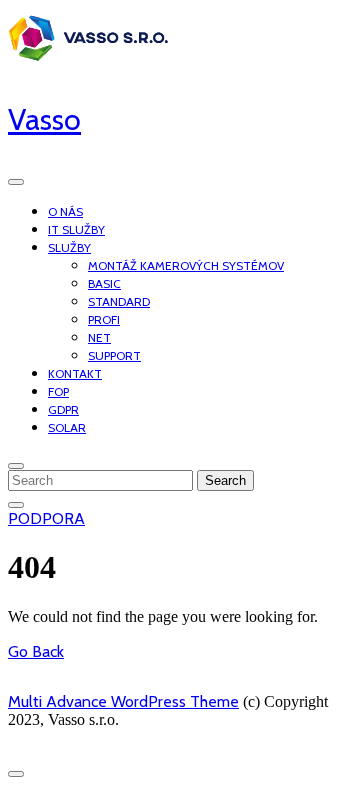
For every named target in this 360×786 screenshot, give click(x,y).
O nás (65, 211)
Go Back (36, 651)
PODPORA (46, 518)
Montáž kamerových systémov (186, 265)
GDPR (63, 409)
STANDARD (119, 301)
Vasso (44, 119)
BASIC (104, 283)
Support (114, 355)
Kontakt (75, 373)
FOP (58, 391)
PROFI (104, 319)
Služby (69, 247)
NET (99, 337)
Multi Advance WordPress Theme (123, 701)
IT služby (76, 229)
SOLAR (67, 427)
